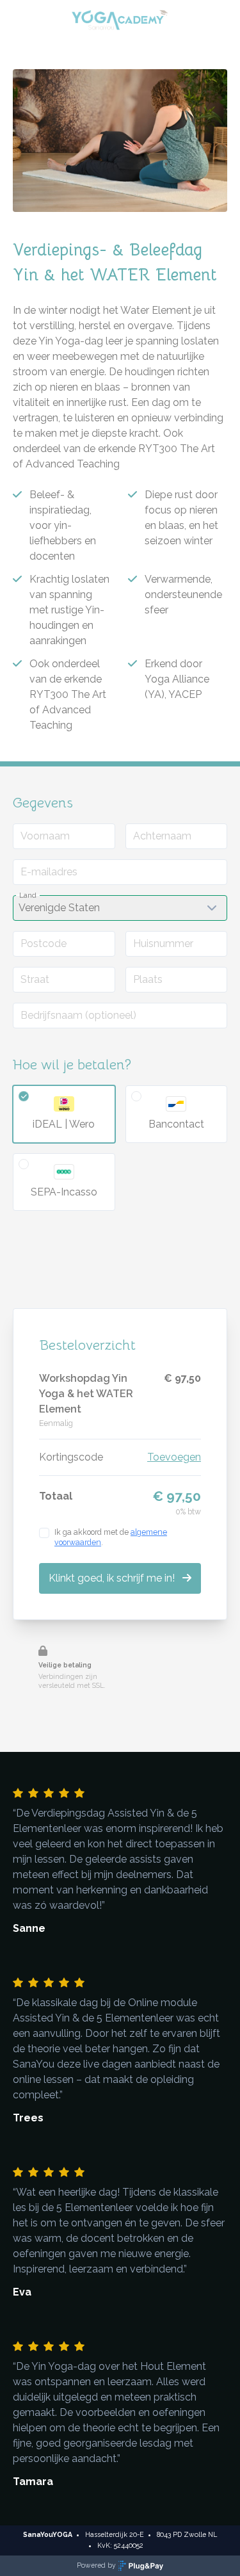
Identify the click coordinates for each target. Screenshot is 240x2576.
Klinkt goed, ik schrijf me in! (113, 1578)
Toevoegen (174, 1457)
